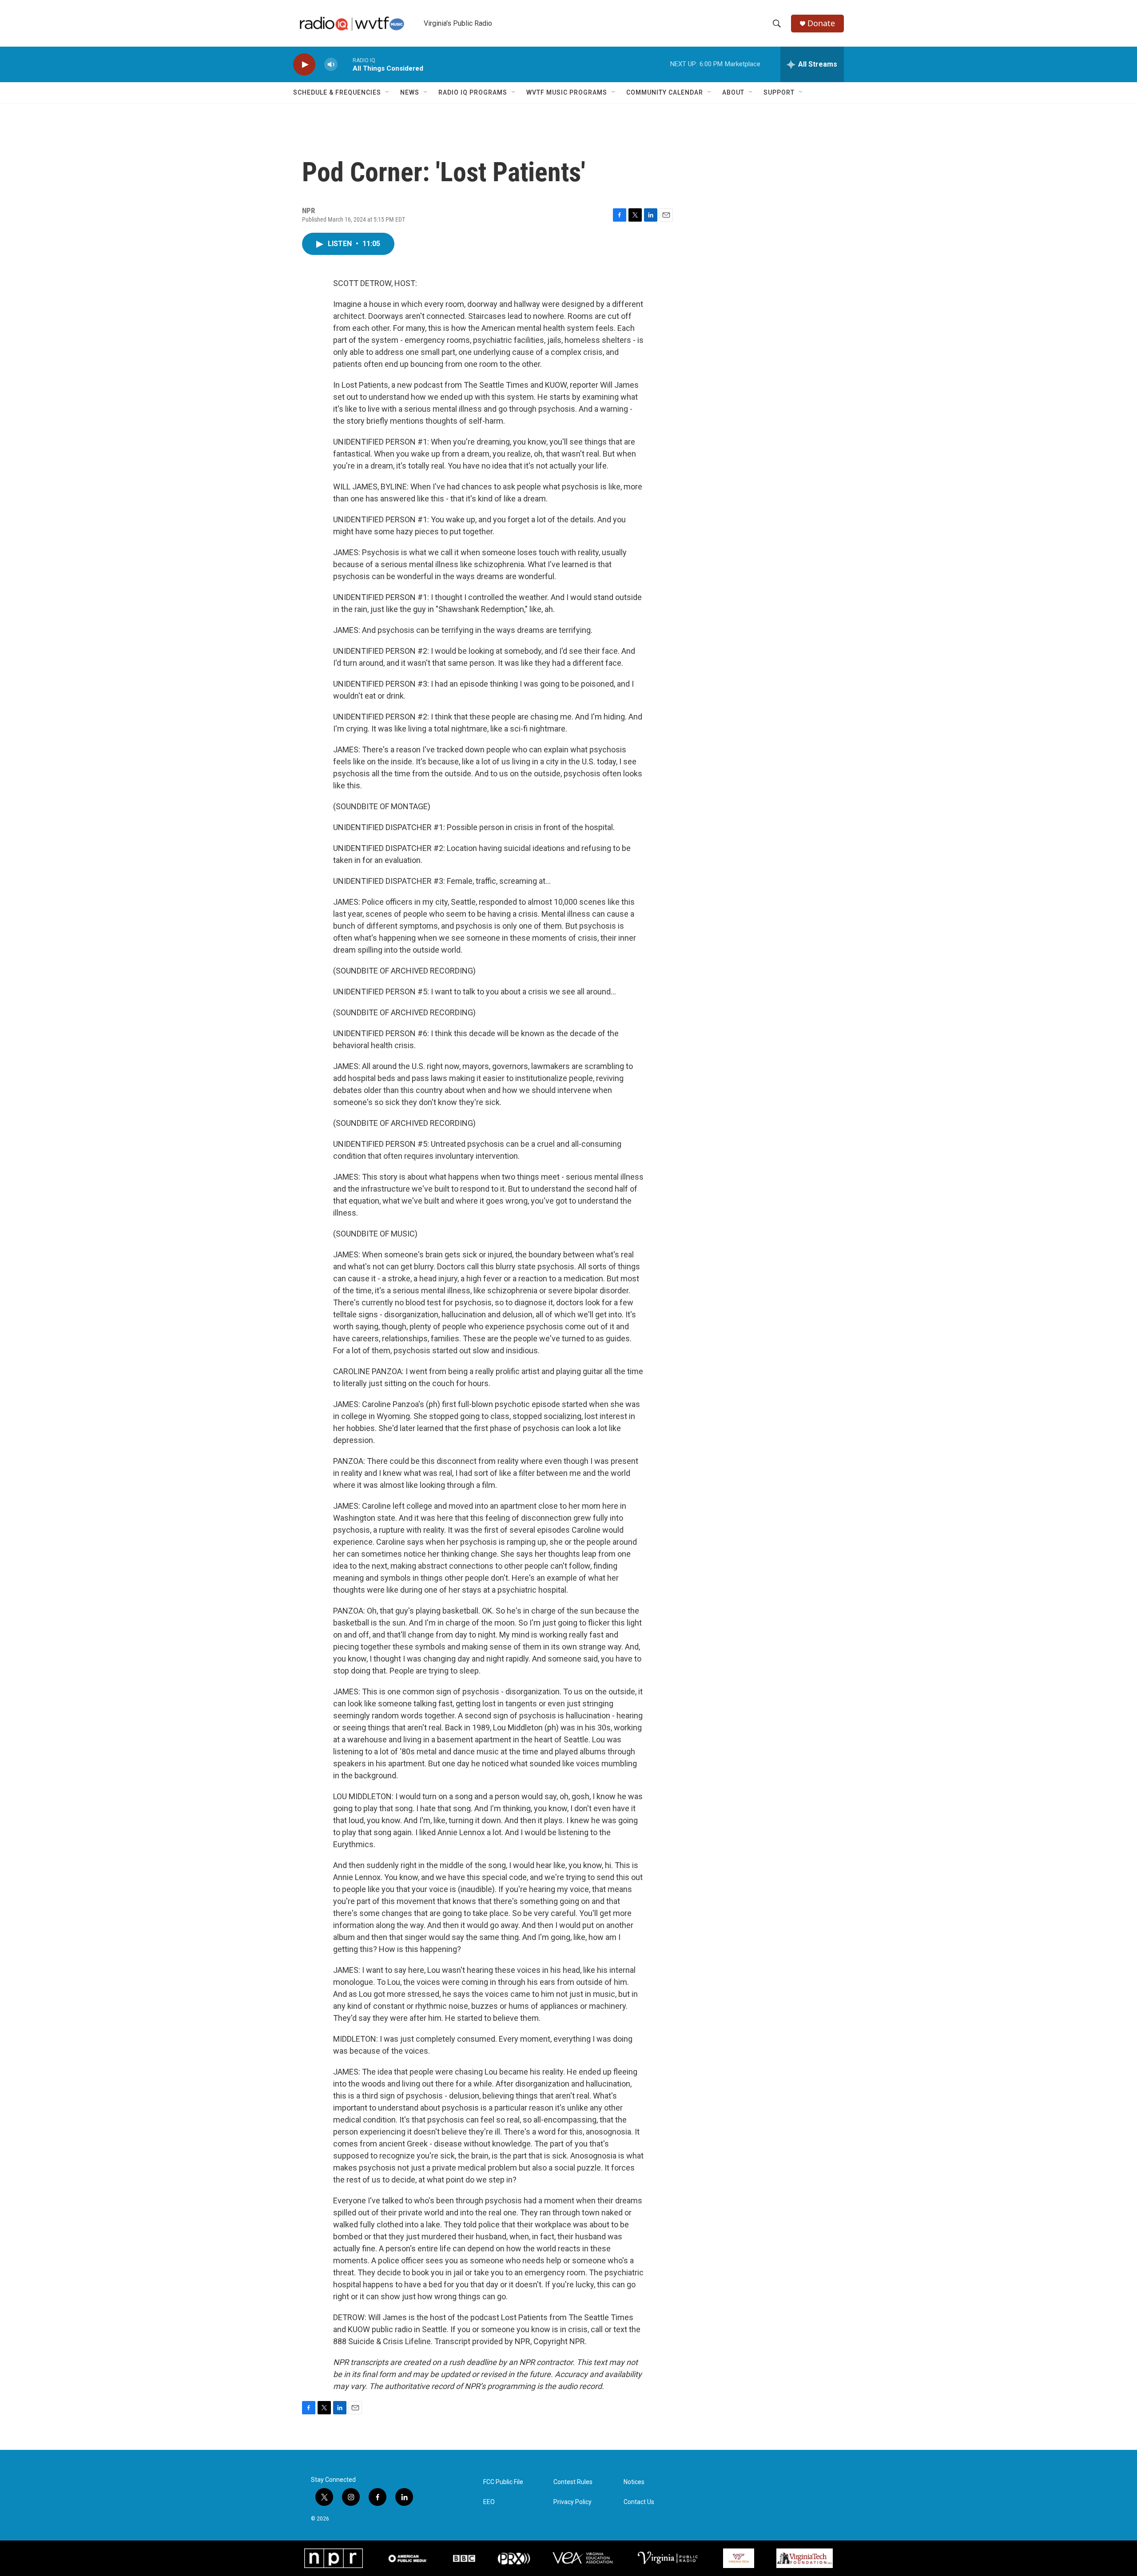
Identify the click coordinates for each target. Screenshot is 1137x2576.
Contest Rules (573, 2482)
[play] (304, 65)
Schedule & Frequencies (337, 92)
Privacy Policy (572, 2502)
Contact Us (639, 2502)
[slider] (345, 64)
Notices (634, 2482)
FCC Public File (503, 2482)
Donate (821, 23)
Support (779, 92)
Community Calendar (665, 92)
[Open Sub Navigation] (388, 92)
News (410, 92)
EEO (489, 2502)
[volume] (331, 65)
